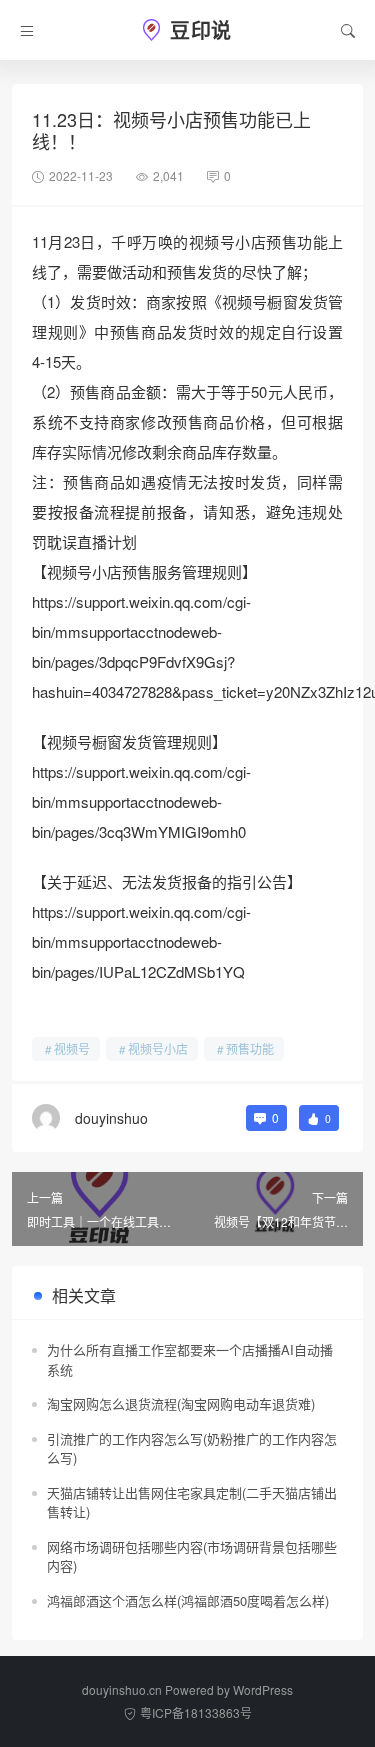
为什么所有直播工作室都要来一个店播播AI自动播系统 (190, 1359)
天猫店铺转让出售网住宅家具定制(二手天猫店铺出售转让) (192, 1502)
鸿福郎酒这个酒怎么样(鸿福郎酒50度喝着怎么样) (188, 1600)
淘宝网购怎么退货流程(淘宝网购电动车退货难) (181, 1403)
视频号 (72, 1048)
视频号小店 (158, 1048)
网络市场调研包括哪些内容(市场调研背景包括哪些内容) (192, 1556)
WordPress (263, 1689)
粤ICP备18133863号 (196, 1712)
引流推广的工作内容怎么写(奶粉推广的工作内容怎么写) (192, 1448)
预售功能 (250, 1048)
